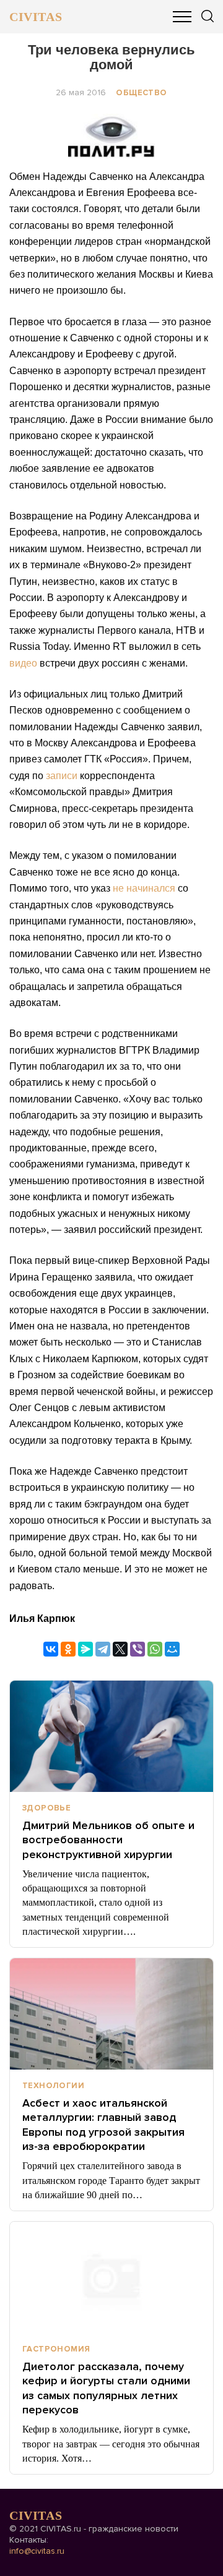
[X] (120, 1649)
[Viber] (138, 1649)
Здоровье (46, 1808)
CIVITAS (36, 17)
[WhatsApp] (155, 1649)
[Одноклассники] (68, 1649)
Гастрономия (56, 2349)
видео (23, 663)
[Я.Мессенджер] (85, 1649)
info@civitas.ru (37, 2551)
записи (62, 776)
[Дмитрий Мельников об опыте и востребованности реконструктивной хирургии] (111, 1736)
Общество (141, 93)
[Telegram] (103, 1649)
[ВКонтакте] (51, 1649)
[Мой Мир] (172, 1649)
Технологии (53, 2086)
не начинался (144, 888)
